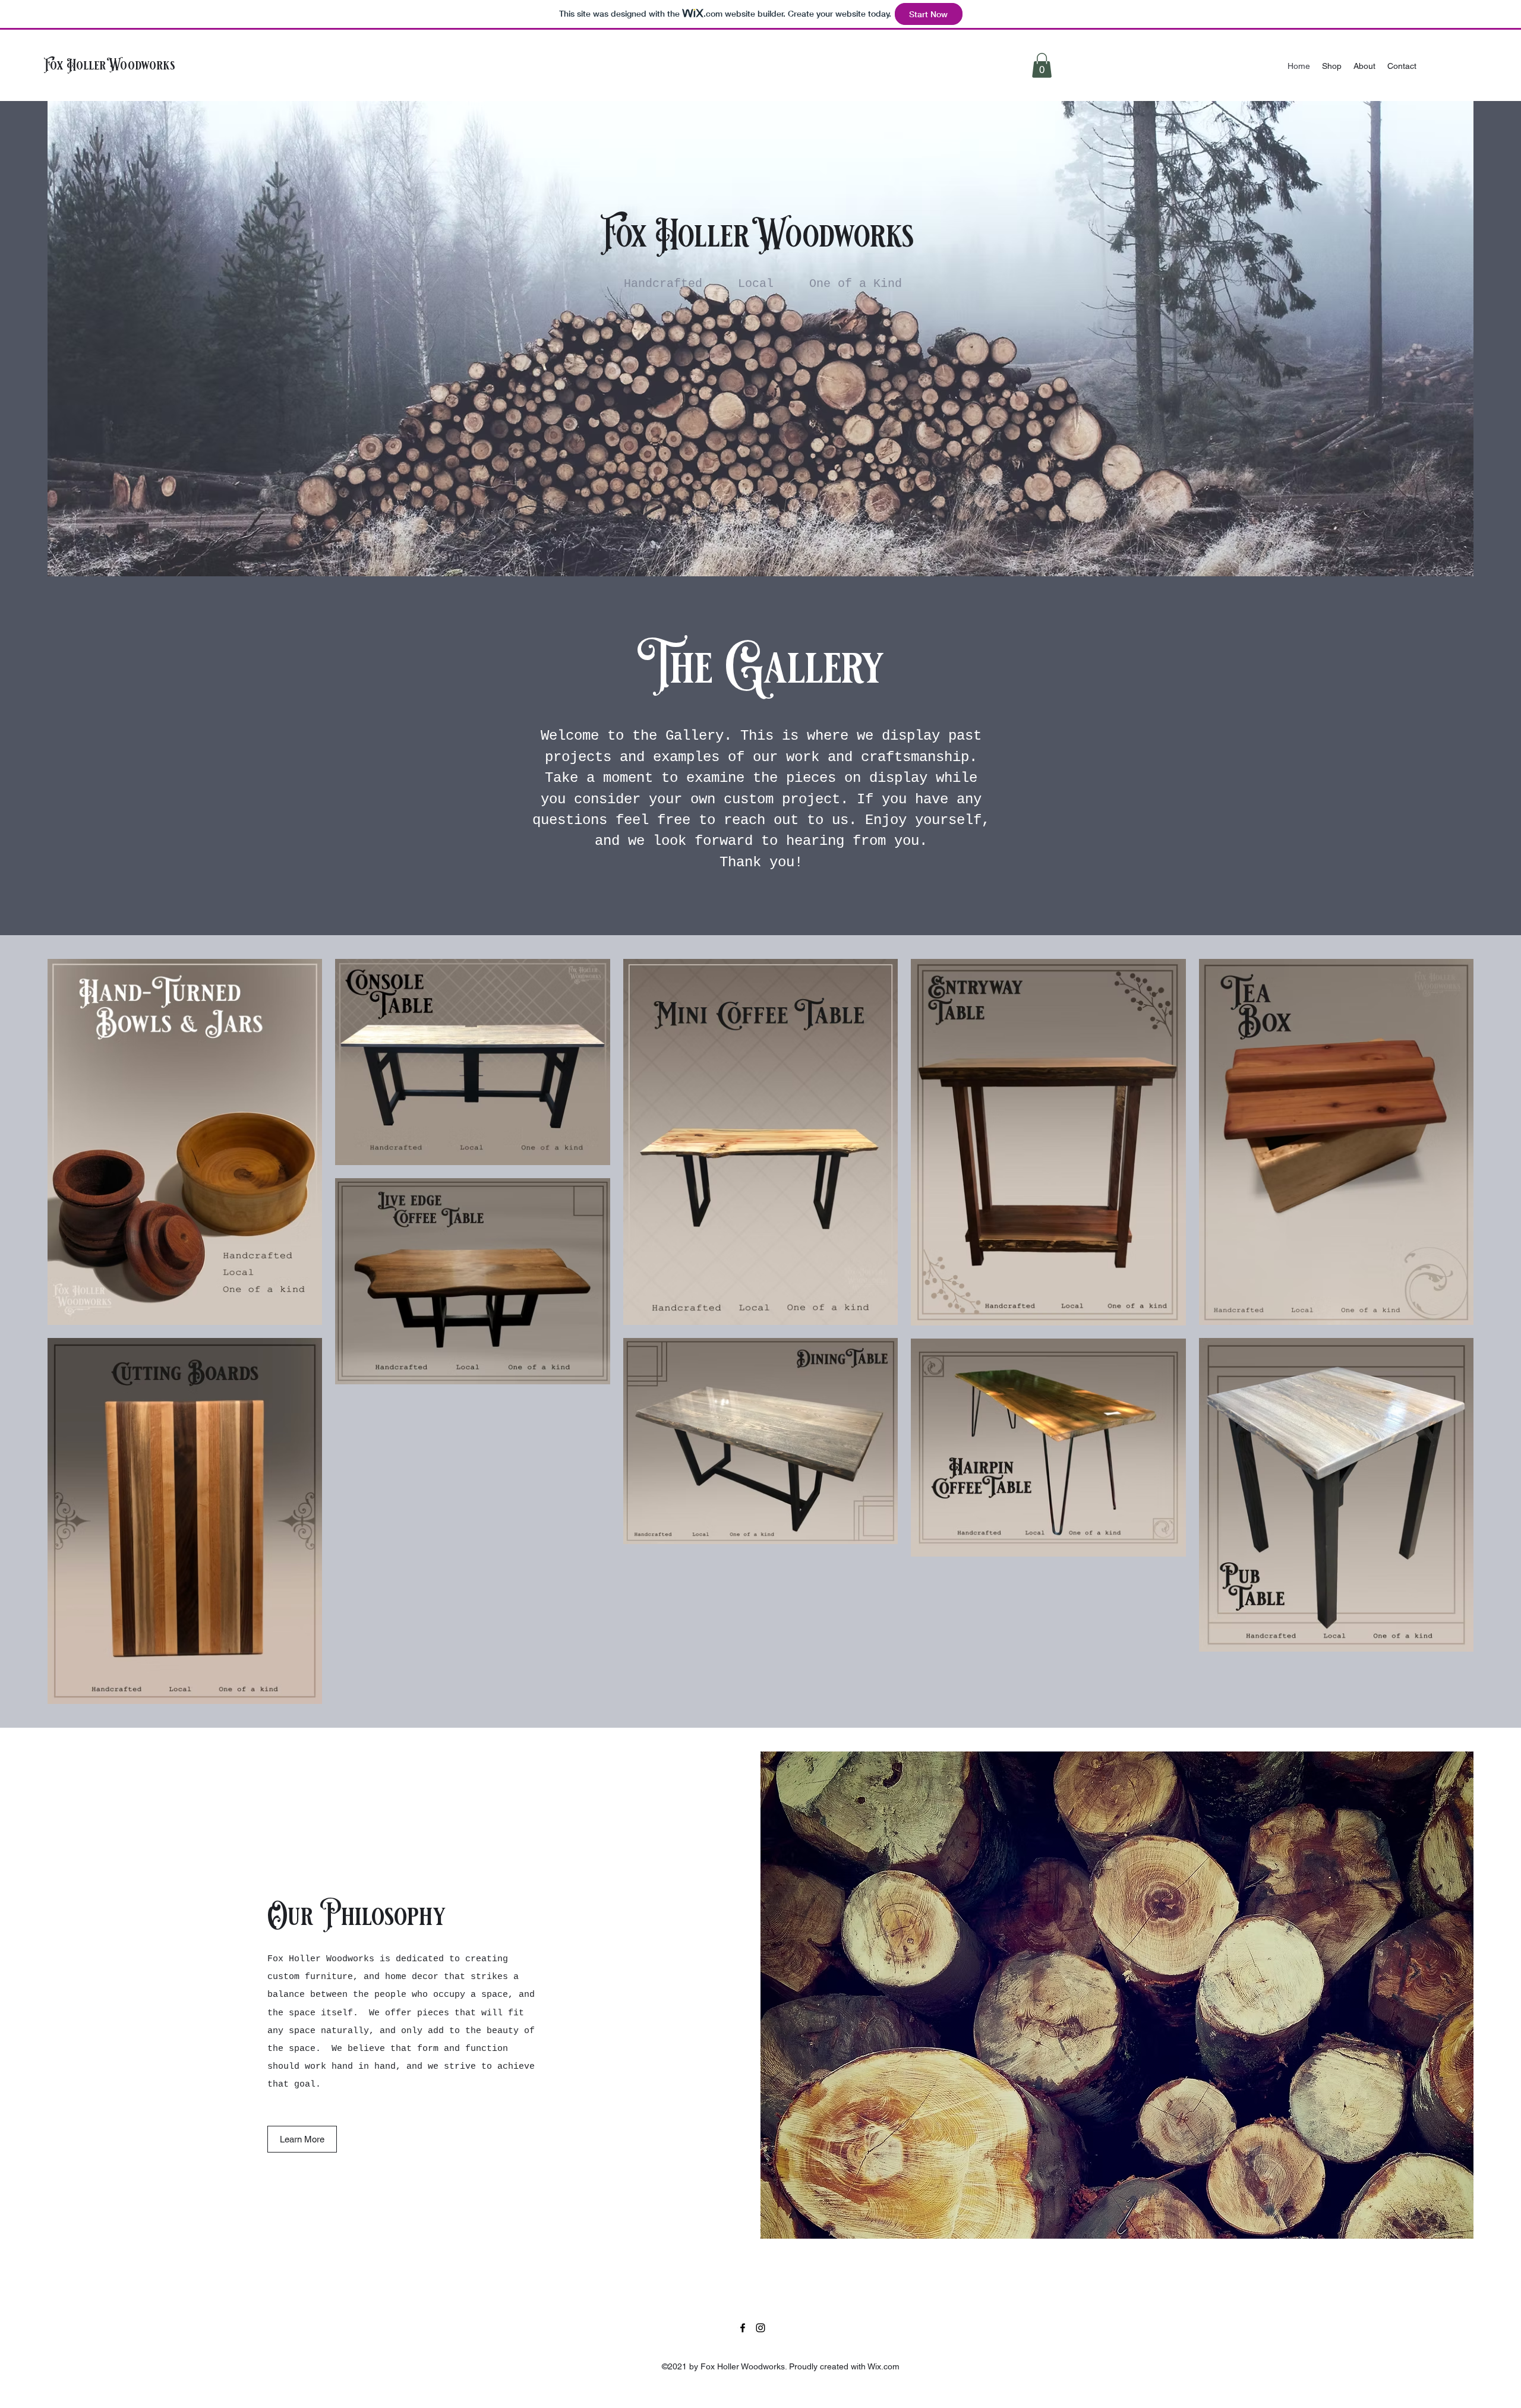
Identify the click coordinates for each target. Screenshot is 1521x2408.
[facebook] (743, 2328)
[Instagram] (760, 2328)
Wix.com (883, 2366)
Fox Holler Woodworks (110, 65)
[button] (1042, 65)
